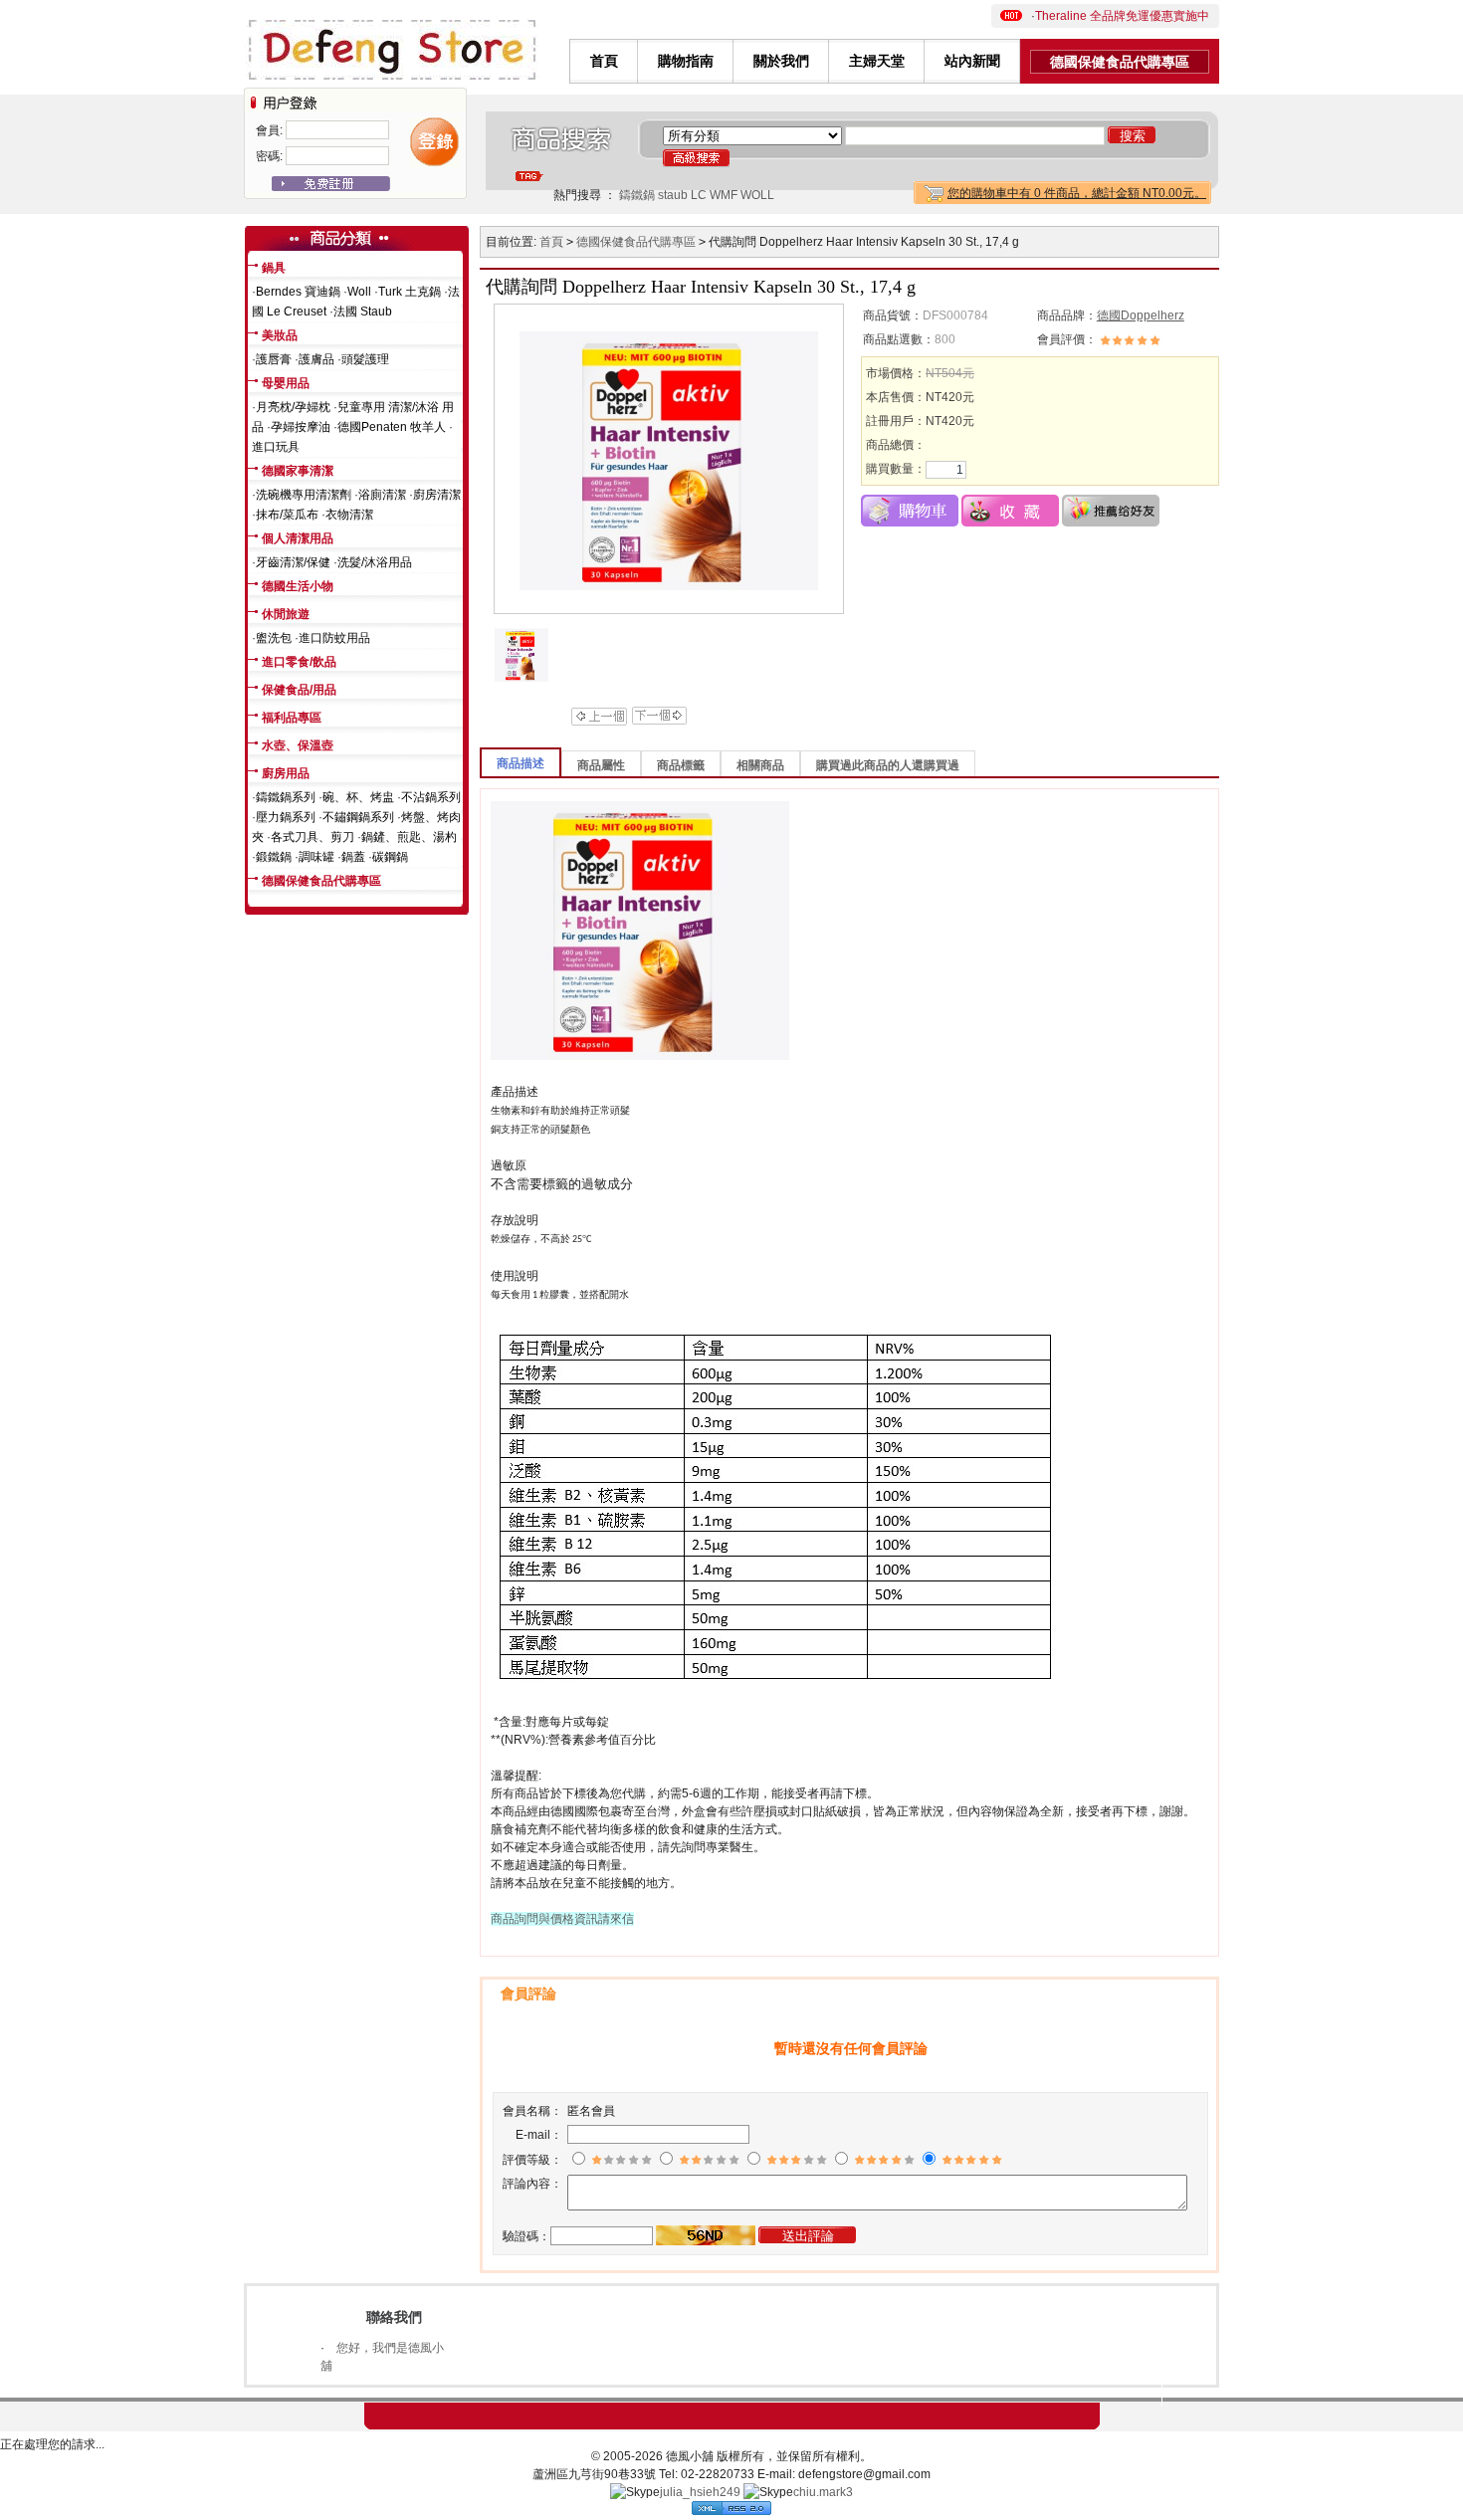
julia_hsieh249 (700, 2492)
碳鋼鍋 (390, 857)
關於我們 (781, 61)
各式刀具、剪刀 (313, 837)
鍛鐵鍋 (274, 857)
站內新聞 (972, 61)
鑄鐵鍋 (637, 195)
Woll (359, 292)
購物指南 (686, 61)
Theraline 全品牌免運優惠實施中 (1122, 16)
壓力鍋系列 (286, 817)
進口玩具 (276, 447)
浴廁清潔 (382, 495)
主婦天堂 (877, 61)
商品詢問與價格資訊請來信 (562, 1919)
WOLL (757, 195)
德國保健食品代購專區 (1120, 62)
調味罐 (316, 857)
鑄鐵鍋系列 (286, 797)
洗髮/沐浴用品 (375, 562)
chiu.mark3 (823, 2492)
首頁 (604, 61)
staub (673, 195)
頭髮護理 (365, 359)
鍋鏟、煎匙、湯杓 (409, 837)
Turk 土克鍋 (410, 292)
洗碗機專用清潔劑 (304, 495)
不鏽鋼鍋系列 (358, 817)
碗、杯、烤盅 (358, 797)
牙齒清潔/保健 (293, 562)
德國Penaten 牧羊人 (392, 427)
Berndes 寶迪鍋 (298, 292)
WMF (724, 195)
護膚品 (316, 359)
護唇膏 (274, 359)
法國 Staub (363, 312)
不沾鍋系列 (431, 797)
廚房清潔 (437, 495)
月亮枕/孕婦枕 (293, 407)
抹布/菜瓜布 (287, 515)
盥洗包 (274, 638)
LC (699, 195)
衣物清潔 (349, 515)
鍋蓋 (353, 857)
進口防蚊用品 (334, 638)
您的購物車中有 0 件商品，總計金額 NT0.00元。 (1077, 193)
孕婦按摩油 (301, 427)
